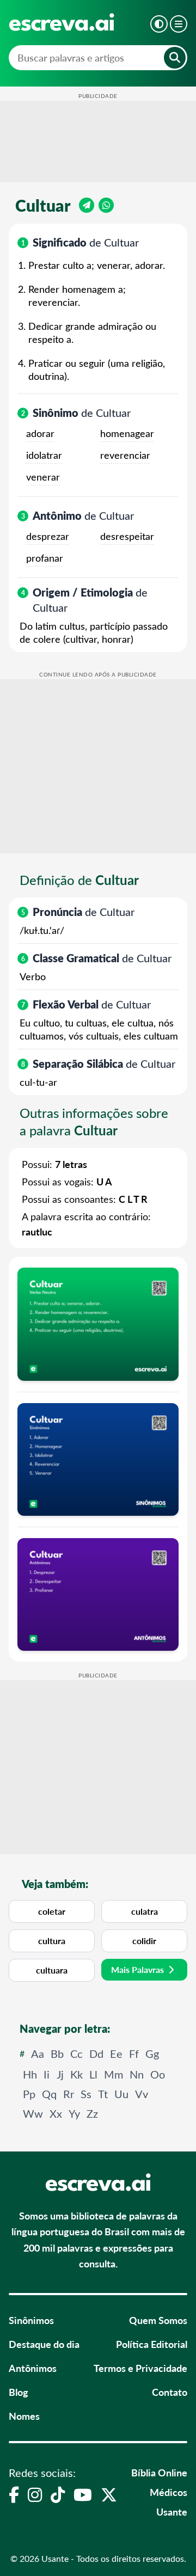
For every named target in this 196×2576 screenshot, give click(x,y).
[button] (159, 24)
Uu (121, 2094)
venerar (43, 477)
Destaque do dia (44, 2344)
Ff (134, 2053)
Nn (137, 2074)
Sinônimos (31, 2320)
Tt (103, 2094)
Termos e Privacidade (140, 2368)
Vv (142, 2094)
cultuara (52, 1970)
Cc (76, 2053)
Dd (96, 2053)
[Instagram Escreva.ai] (35, 2494)
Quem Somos (158, 2320)
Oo (158, 2074)
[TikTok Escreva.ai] (58, 2494)
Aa (38, 2053)
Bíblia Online (159, 2472)
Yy (74, 2113)
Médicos (169, 2492)
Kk (76, 2074)
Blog (19, 2392)
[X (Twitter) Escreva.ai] (109, 2494)
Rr (69, 2094)
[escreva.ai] (62, 22)
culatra (145, 1911)
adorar (40, 433)
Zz (92, 2113)
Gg (152, 2053)
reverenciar (125, 455)
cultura (52, 1941)
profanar (45, 558)
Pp (29, 2094)
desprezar (48, 536)
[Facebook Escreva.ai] (14, 2494)
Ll (93, 2074)
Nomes (24, 2416)
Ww (33, 2113)
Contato (170, 2392)
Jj (60, 2074)
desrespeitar (127, 536)
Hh (30, 2074)
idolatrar (44, 455)
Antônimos (33, 2368)
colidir (144, 1941)
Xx (56, 2113)
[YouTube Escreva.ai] (83, 2494)
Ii (47, 2074)
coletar (52, 1911)
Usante (172, 2512)
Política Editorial (152, 2344)
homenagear (127, 433)
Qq (49, 2094)
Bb (57, 2053)
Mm (114, 2074)
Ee (116, 2053)
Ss (86, 2094)
